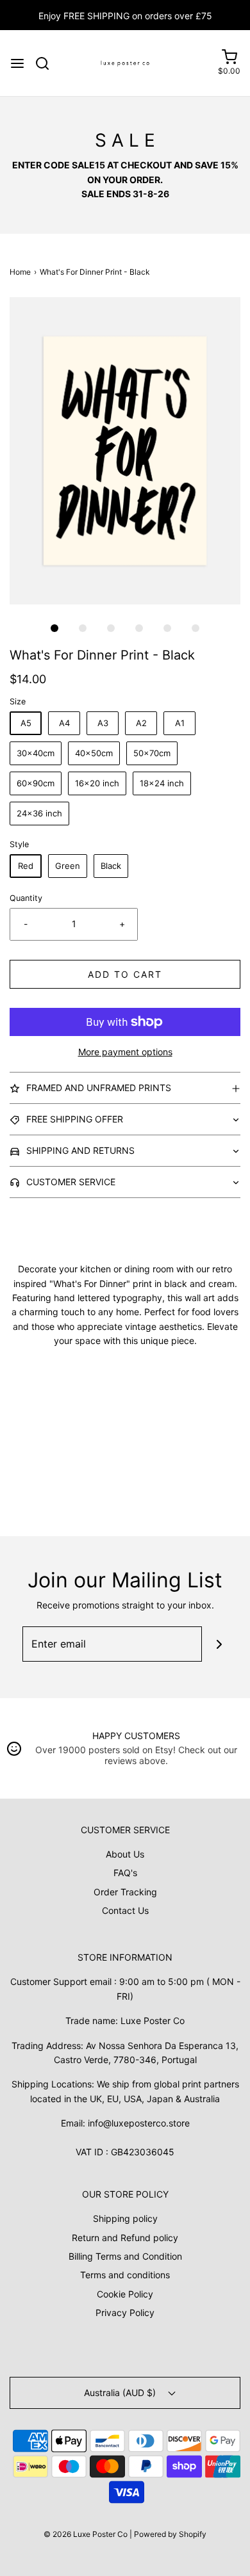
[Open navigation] (17, 63)
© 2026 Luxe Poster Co (86, 2534)
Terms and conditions (125, 2275)
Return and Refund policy (125, 2238)
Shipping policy (125, 2218)
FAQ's (125, 1873)
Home (20, 272)
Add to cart (125, 974)
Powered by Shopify (170, 2534)
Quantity (26, 898)
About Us (125, 1854)
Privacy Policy (125, 2313)
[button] (125, 451)
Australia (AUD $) (121, 2393)
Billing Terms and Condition (125, 2256)
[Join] (220, 1644)
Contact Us (125, 1910)
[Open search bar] (47, 63)
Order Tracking (125, 1892)
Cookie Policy (125, 2294)
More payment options (125, 1052)
